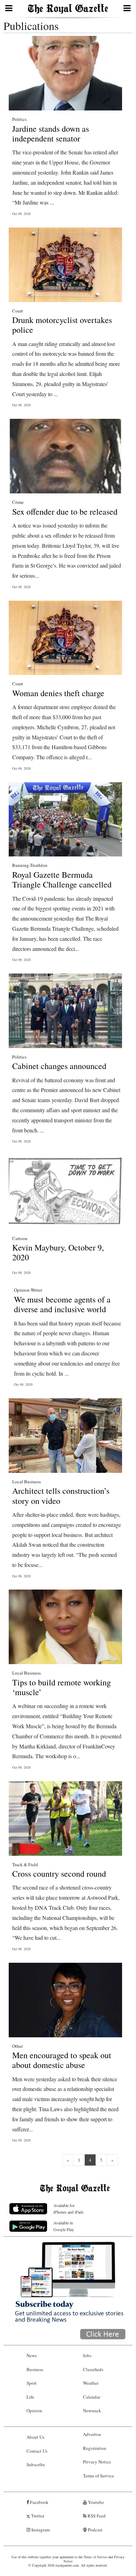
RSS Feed (96, 2516)
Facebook (39, 2502)
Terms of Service (99, 2476)
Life (30, 2397)
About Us (35, 2437)
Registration (95, 2448)
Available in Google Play (64, 2226)
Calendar (92, 2397)
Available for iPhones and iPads (69, 2209)
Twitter (37, 2516)
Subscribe (36, 2464)
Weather (91, 2383)
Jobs (87, 2355)
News (32, 2355)
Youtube (95, 2502)
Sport (32, 2383)
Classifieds (93, 2369)
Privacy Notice (97, 2462)
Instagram (40, 2530)
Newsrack (92, 2410)
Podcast (95, 2530)
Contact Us (37, 2451)
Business (35, 2369)
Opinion (34, 2410)
